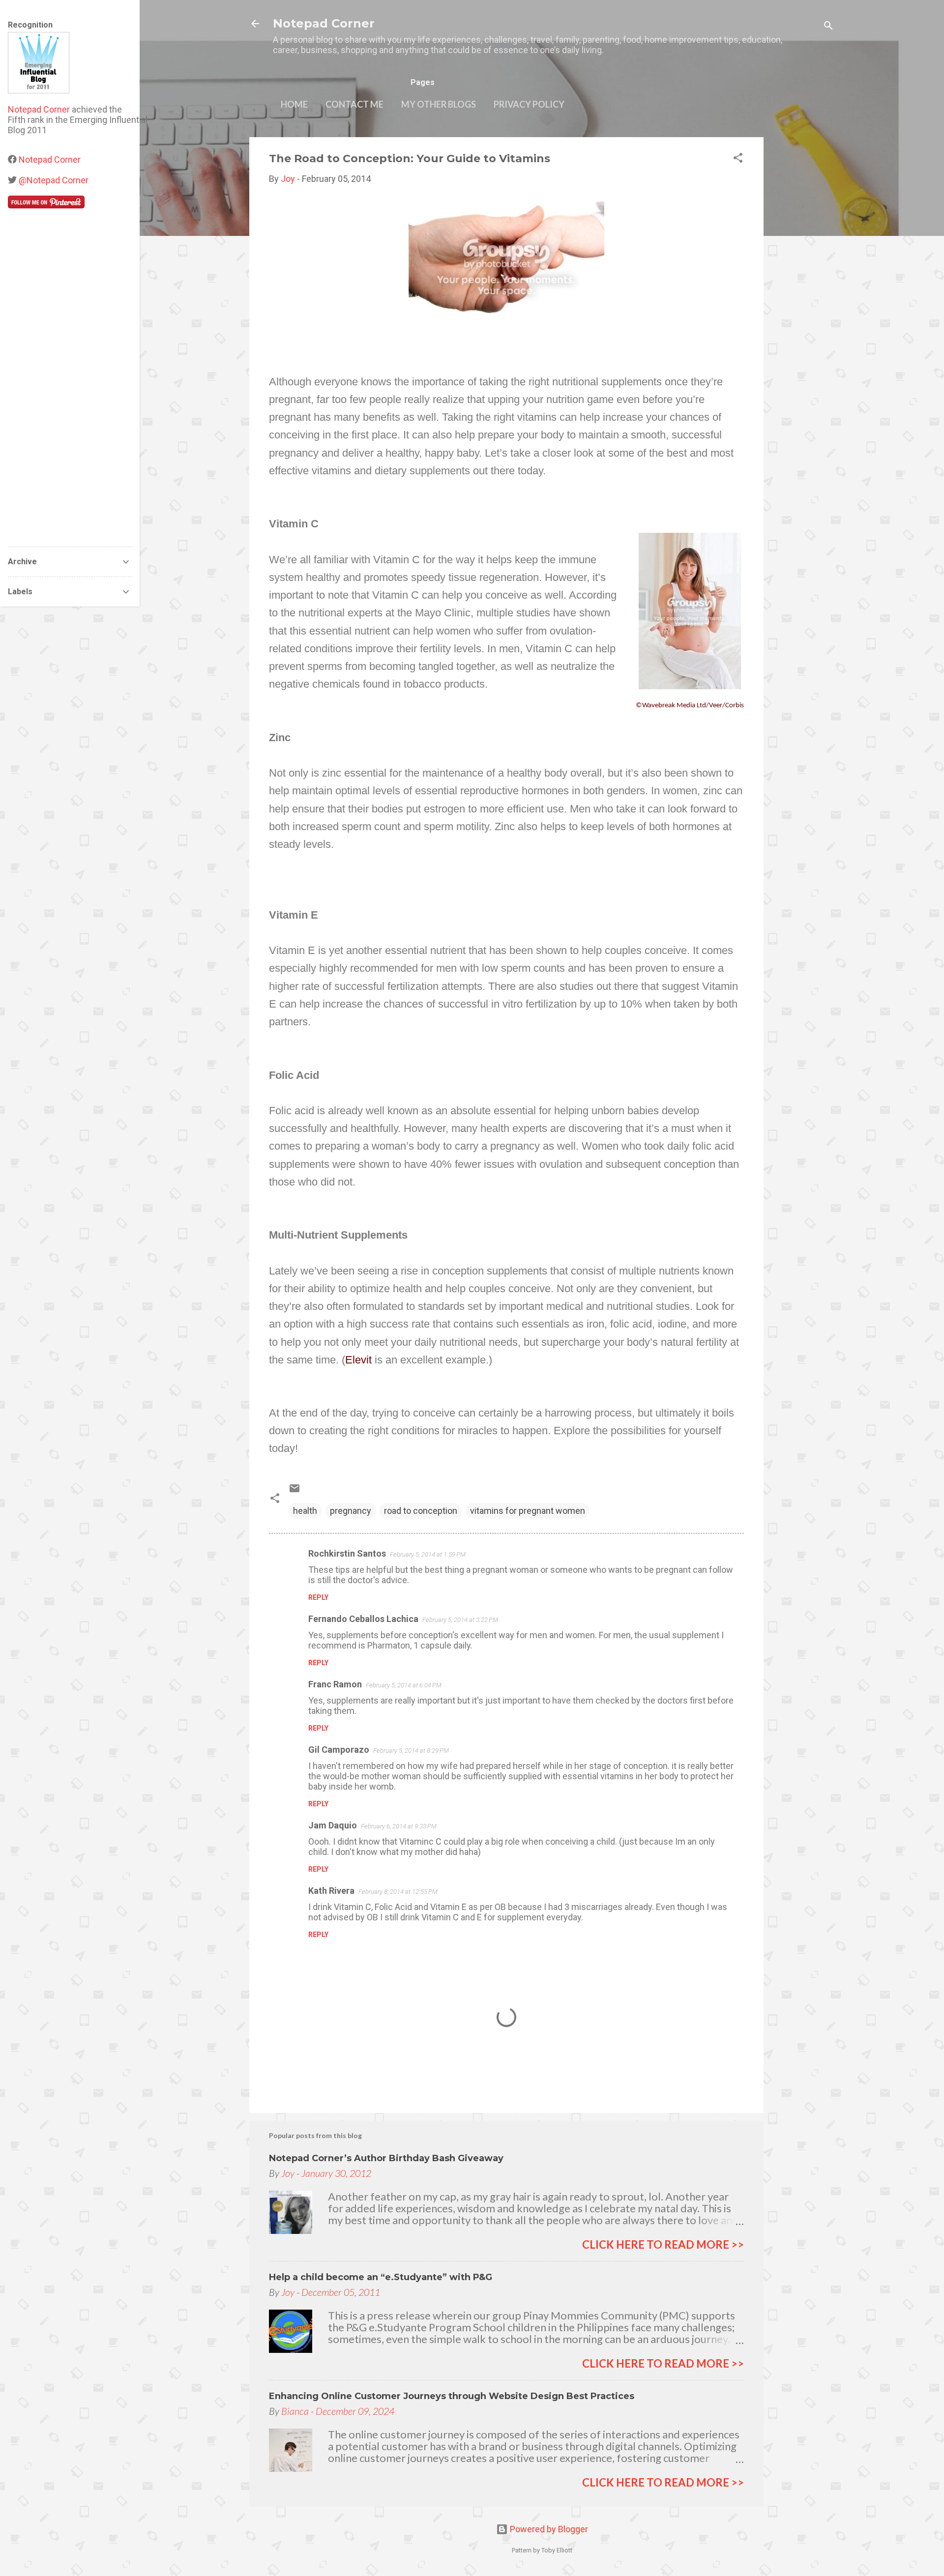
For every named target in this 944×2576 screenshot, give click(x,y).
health (305, 1511)
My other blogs (439, 104)
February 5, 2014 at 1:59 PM (428, 1554)
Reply (318, 1597)
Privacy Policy (529, 104)
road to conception (421, 1511)
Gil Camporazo (339, 1750)
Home (294, 104)
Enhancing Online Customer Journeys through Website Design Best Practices (452, 2396)
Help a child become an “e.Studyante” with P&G (381, 2277)
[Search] (828, 27)
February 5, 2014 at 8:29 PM (411, 1751)
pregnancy (351, 1511)
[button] (738, 159)
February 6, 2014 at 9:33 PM (399, 1826)
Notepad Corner (324, 23)
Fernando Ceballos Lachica (363, 1619)
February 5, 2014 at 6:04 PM (404, 1685)
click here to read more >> (663, 2244)
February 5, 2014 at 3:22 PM (460, 1620)
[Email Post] (295, 1491)
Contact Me (354, 104)
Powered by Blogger (548, 2529)
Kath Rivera (331, 1891)
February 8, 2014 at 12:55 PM (398, 1892)
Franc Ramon (335, 1684)
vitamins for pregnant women (528, 1511)
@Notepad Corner (54, 180)
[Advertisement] (803, 285)
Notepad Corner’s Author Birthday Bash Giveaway (386, 2158)
